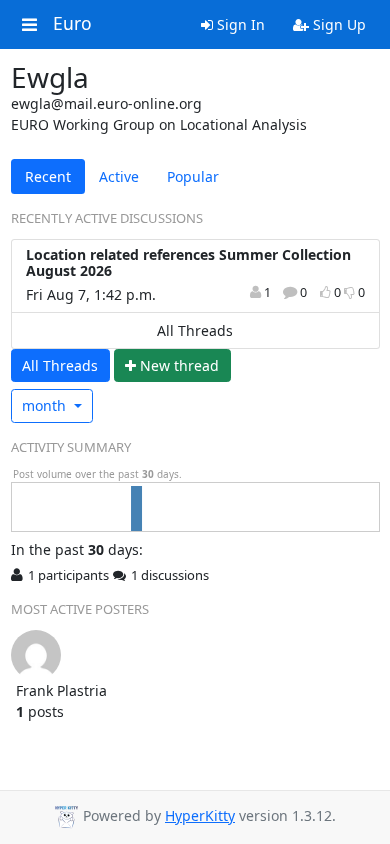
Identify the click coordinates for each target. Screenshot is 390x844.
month (46, 405)
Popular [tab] (193, 176)
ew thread (179, 365)
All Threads (195, 330)
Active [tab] (119, 176)
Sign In (239, 24)
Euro (72, 24)
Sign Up (337, 24)
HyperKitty (200, 815)
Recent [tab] (48, 176)
